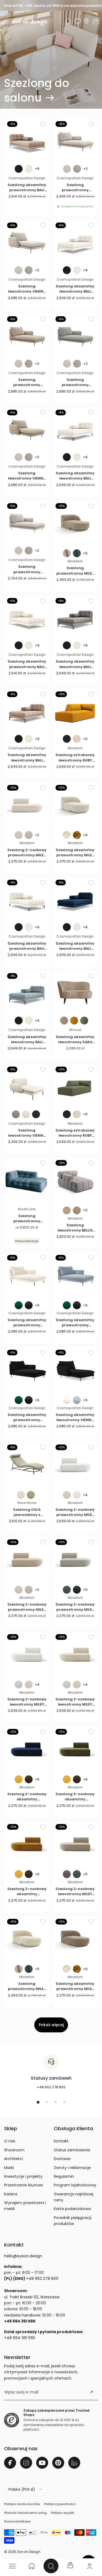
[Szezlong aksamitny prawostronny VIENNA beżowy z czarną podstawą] (27, 1275)
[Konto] (90, 2566)
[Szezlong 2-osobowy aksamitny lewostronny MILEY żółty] (27, 1844)
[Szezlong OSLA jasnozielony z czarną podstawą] (27, 1464)
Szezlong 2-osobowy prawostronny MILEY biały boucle (75, 1515)
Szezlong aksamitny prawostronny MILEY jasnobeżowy (75, 855)
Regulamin (64, 2176)
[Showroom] (86, 21)
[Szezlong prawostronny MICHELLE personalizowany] (27, 1180)
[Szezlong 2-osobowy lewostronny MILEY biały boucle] (27, 1654)
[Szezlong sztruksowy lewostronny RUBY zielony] (75, 1086)
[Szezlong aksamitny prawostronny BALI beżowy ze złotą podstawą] (27, 141)
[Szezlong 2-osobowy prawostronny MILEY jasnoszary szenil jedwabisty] (75, 1559)
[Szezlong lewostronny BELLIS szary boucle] (75, 1180)
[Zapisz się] (91, 2392)
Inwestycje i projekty (23, 2176)
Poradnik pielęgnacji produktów (73, 2221)
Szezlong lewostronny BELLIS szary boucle (75, 1230)
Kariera (11, 2194)
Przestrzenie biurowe (24, 2185)
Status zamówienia (72, 2150)
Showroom (14, 2150)
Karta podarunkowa (72, 2209)
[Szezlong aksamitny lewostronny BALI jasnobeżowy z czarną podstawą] (75, 430)
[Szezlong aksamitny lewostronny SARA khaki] (75, 993)
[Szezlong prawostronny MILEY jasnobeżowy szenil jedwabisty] (27, 1939)
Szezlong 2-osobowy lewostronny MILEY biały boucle (27, 1704)
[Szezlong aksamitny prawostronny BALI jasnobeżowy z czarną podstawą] (27, 900)
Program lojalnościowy (75, 2185)
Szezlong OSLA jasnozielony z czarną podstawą (27, 1515)
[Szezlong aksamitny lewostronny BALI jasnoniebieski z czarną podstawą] (27, 993)
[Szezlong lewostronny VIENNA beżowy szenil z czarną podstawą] (27, 430)
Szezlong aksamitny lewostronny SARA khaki (75, 1042)
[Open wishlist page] (78, 21)
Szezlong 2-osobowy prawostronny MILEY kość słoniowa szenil (27, 855)
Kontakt (61, 2141)
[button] (6, 21)
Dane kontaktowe (17, 2521)
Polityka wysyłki (63, 2513)
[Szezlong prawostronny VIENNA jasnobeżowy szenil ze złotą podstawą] (27, 523)
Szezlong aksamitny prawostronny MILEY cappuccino (75, 1989)
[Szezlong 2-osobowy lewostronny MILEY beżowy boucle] (75, 1654)
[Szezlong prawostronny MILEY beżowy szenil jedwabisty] (75, 523)
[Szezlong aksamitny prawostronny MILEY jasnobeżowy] (75, 805)
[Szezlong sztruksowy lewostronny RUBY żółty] (75, 711)
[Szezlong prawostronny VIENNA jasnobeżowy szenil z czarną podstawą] (75, 141)
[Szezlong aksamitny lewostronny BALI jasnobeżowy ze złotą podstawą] (75, 242)
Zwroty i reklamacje (72, 2168)
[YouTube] (42, 2463)
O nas (10, 2141)
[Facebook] (10, 2463)
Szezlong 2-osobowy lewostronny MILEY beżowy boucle (75, 1704)
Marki (9, 2168)
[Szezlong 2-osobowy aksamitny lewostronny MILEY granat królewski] (27, 1749)
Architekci (13, 2159)
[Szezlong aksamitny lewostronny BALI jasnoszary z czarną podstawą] (75, 618)
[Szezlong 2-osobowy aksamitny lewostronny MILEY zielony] (75, 1749)
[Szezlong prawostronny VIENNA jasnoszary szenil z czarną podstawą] (75, 336)
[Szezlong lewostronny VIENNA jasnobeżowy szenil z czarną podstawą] (27, 242)
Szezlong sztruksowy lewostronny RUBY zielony (75, 1135)
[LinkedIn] (74, 2463)
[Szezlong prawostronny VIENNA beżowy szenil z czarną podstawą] (27, 336)
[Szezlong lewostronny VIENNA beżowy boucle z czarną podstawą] (27, 1086)
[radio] (19, 169)
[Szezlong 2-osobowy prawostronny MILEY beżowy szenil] (27, 1559)
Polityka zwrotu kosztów (22, 2504)
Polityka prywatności (60, 2504)
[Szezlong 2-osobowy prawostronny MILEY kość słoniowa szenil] (27, 805)
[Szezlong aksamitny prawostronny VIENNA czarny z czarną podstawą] (27, 1370)
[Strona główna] (32, 2566)
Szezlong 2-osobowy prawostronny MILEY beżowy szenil (27, 1610)
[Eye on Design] (30, 22)
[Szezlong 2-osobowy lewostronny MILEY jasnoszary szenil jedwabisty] (75, 1844)
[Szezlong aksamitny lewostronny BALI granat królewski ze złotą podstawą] (75, 900)
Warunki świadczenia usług (25, 2513)
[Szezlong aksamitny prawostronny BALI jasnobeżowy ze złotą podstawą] (27, 618)
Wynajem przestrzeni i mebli (25, 2206)
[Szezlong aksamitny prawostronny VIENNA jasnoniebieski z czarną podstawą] (75, 1275)
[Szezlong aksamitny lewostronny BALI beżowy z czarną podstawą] (27, 711)
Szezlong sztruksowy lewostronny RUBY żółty (75, 760)
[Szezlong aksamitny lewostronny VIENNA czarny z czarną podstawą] (75, 1370)
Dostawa (62, 2159)
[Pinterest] (58, 2463)
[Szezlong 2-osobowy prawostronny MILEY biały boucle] (75, 1464)
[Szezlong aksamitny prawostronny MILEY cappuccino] (75, 1939)
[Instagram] (26, 2463)
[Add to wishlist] (43, 124)
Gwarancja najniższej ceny (74, 2197)
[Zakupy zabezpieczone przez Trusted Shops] (12, 2420)
